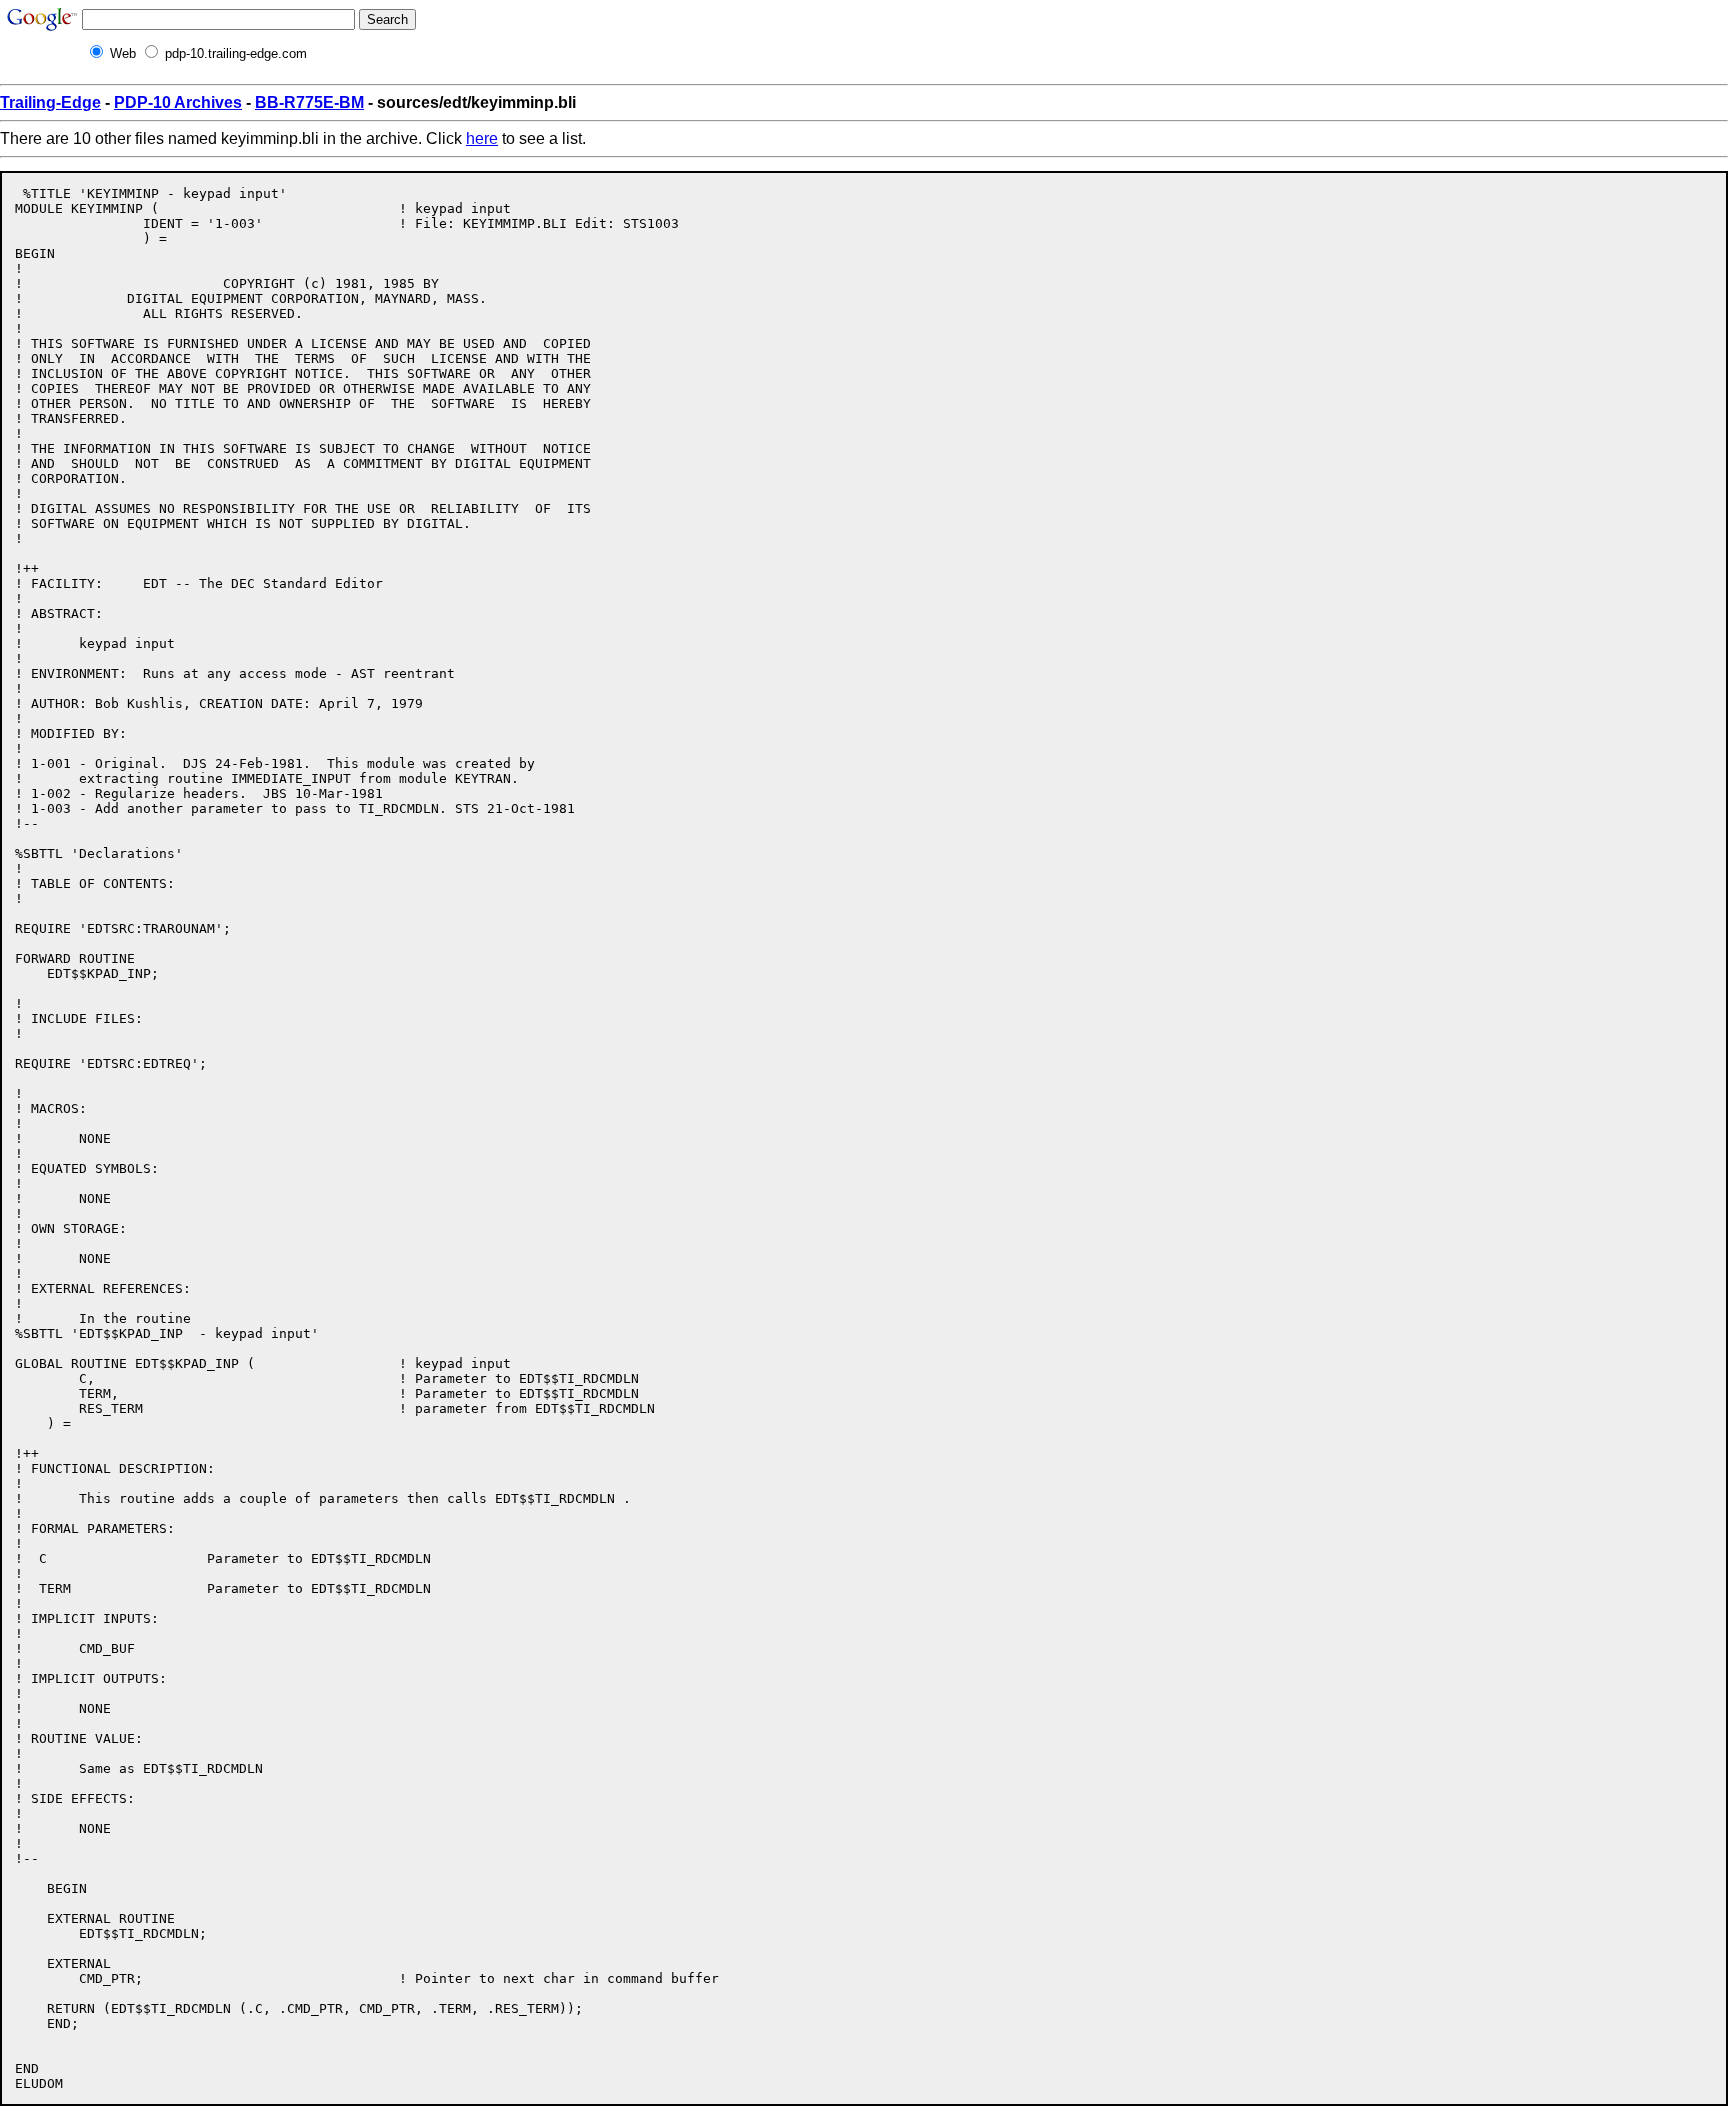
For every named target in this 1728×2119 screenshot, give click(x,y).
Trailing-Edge (50, 102)
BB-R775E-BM (309, 102)
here (482, 138)
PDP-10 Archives (178, 102)
